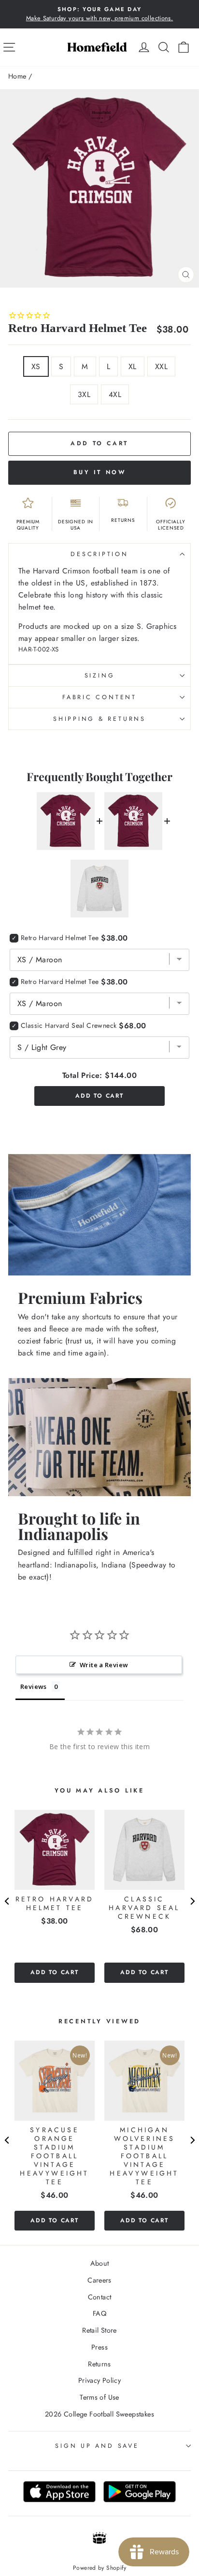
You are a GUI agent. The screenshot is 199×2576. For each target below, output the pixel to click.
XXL (161, 366)
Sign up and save (97, 2446)
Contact (100, 2297)
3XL (84, 394)
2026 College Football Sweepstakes (99, 2414)
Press (99, 2347)
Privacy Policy (99, 2380)
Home (17, 76)
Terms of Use (99, 2397)
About (100, 2263)
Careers (99, 2280)
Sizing (100, 676)
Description (99, 554)
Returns (99, 2364)
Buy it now (100, 472)
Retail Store (99, 2330)
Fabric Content (99, 697)
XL (133, 366)
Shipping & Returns (99, 719)
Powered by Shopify (99, 2568)
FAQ (99, 2313)
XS (36, 366)
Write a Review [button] (104, 1665)
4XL (115, 394)
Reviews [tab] (34, 1686)
